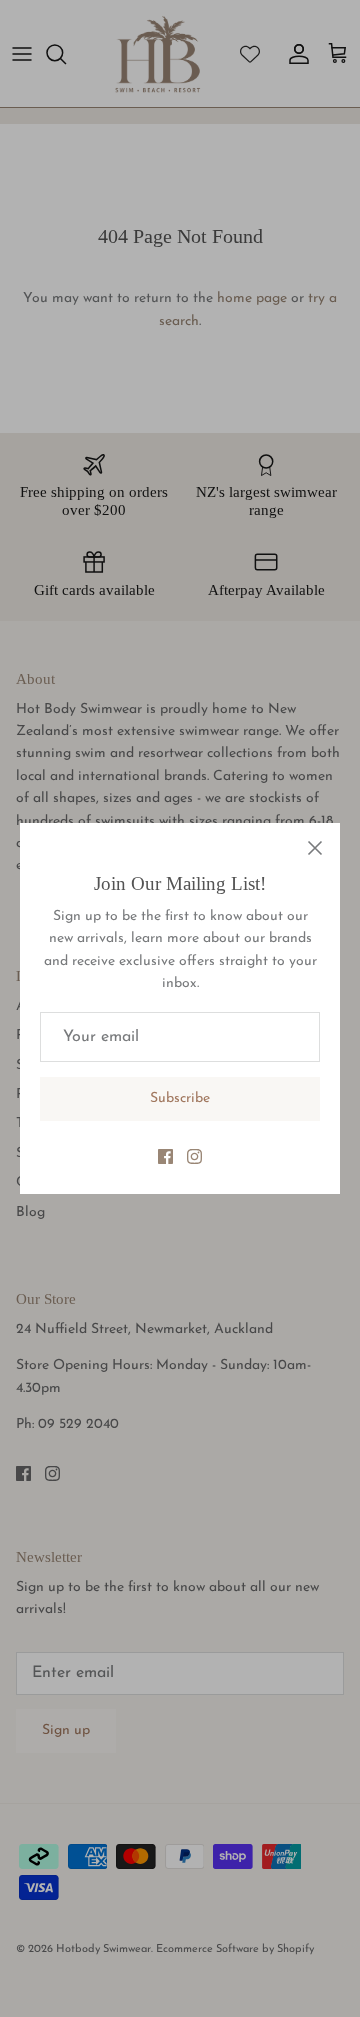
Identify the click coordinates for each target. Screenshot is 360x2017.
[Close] (315, 848)
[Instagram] (194, 1156)
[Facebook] (165, 1156)
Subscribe (180, 1098)
